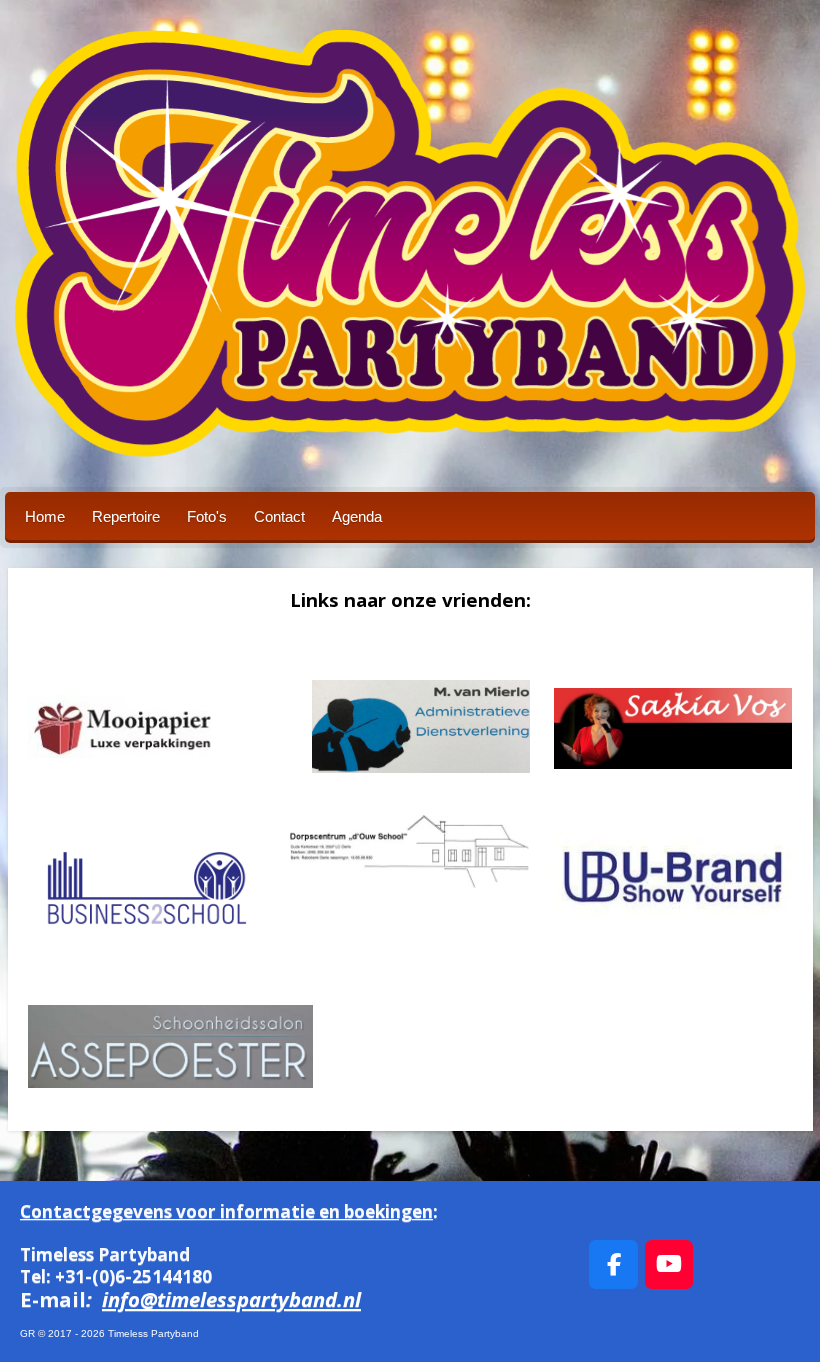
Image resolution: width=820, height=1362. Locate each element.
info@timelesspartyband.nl (231, 1299)
